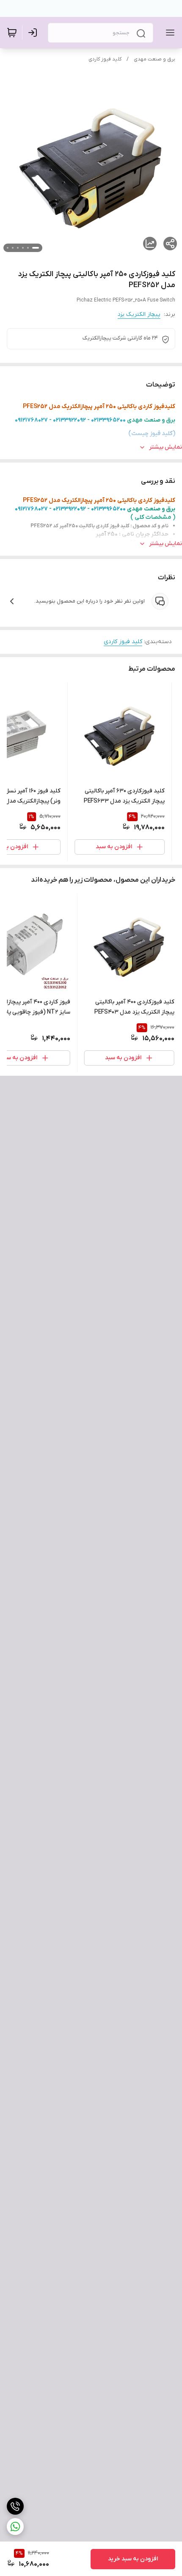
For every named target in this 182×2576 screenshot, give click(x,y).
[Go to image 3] (23, 248)
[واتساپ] (15, 2527)
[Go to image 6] (8, 248)
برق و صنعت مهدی (154, 59)
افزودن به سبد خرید (133, 2559)
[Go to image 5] (13, 248)
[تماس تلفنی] (15, 2506)
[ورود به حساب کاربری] (34, 33)
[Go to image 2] (28, 248)
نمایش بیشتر (165, 447)
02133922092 (69, 420)
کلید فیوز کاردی (105, 59)
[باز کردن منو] (168, 33)
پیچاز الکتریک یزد (139, 314)
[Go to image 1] (36, 248)
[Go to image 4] (18, 248)
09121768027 (31, 420)
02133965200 (108, 420)
